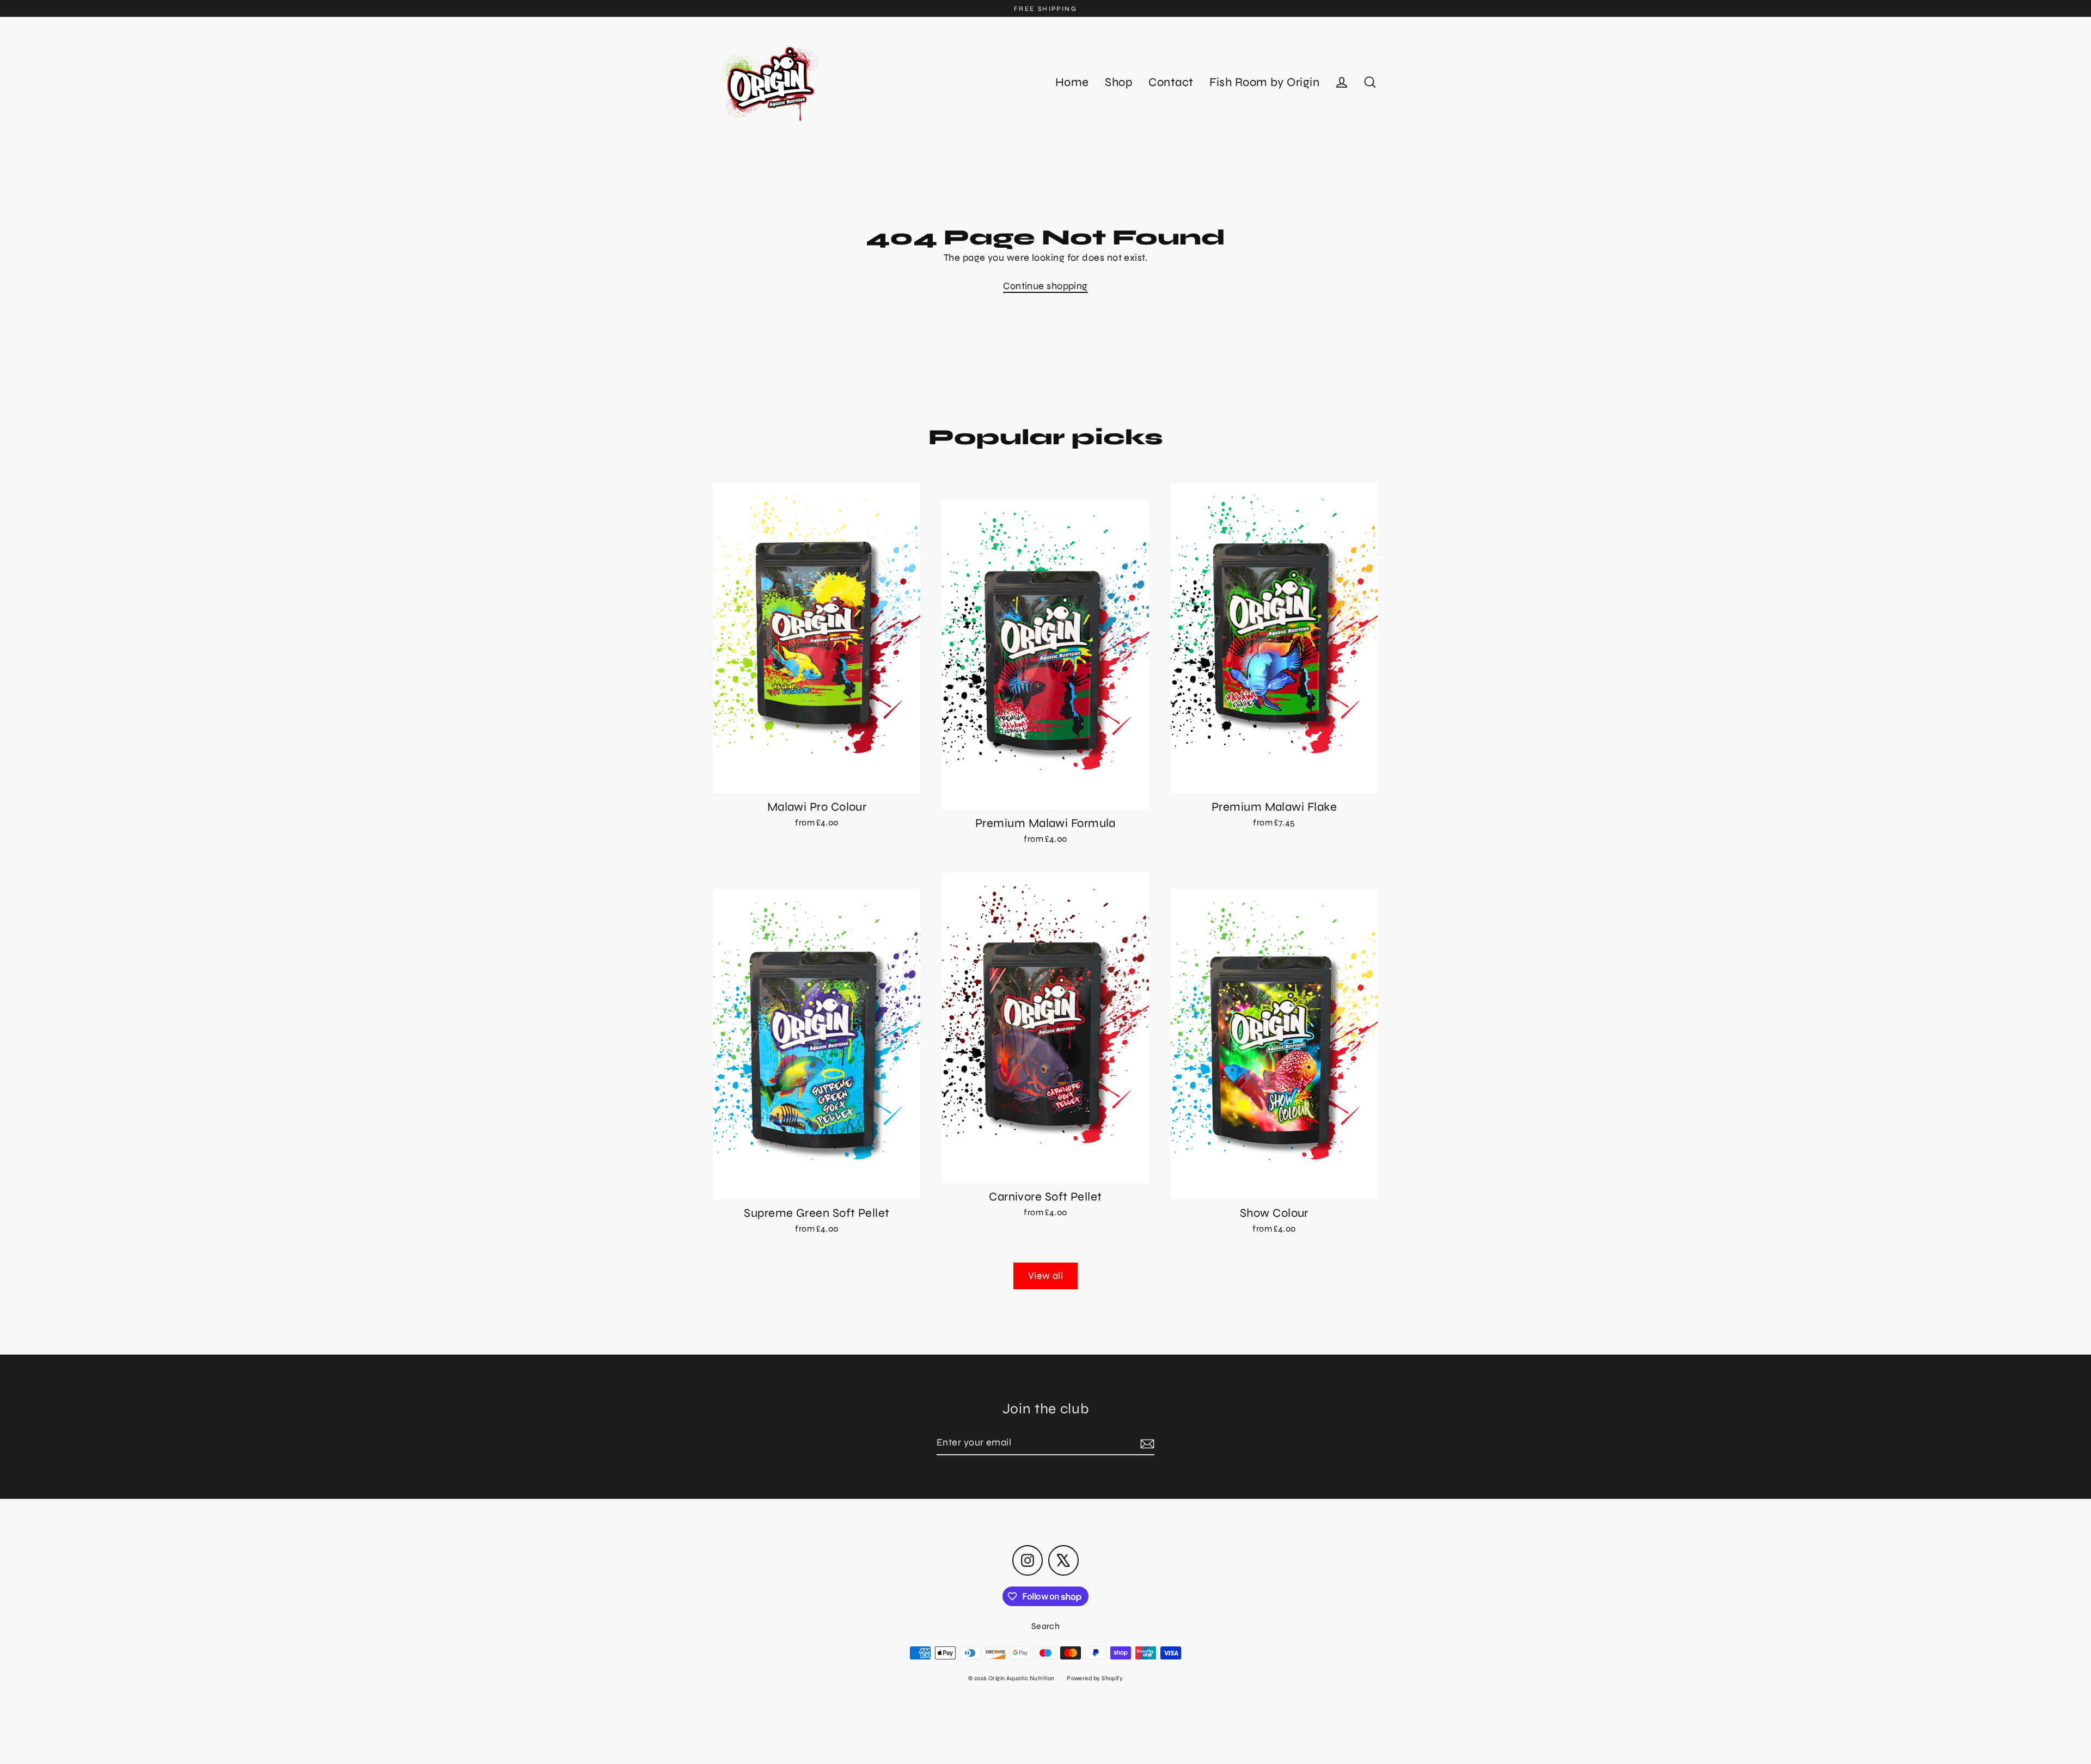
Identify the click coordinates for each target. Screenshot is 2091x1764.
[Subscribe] (1146, 1443)
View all (1046, 1276)
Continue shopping (1045, 286)
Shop (1118, 82)
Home (1072, 82)
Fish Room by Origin (1264, 82)
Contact (1171, 82)
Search (1046, 1626)
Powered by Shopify (1095, 1678)
